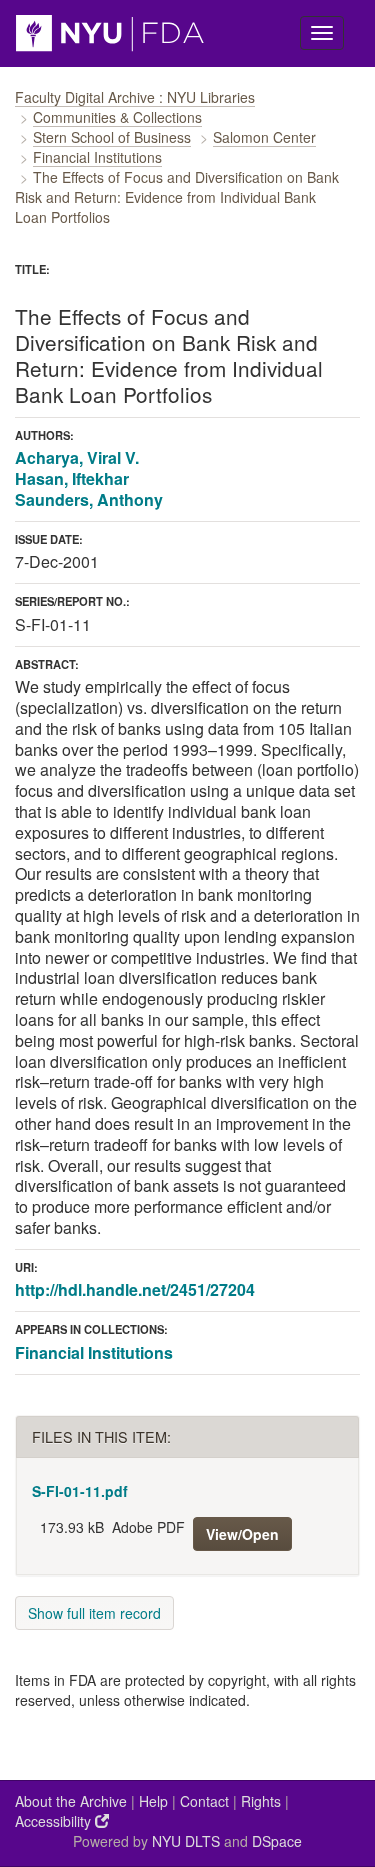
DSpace (277, 1841)
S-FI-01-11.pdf (80, 1491)
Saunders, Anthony (89, 499)
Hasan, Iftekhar (72, 478)
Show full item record (94, 1613)
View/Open (242, 1534)
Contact (204, 1801)
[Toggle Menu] (322, 33)
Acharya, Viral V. (77, 457)
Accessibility (55, 1821)
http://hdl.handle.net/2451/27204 (135, 1289)
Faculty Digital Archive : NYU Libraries (135, 97)
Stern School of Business (112, 137)
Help (153, 1801)
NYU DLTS (186, 1841)
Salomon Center (264, 137)
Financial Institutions (97, 157)
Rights (261, 1801)
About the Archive (71, 1801)
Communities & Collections (117, 117)
